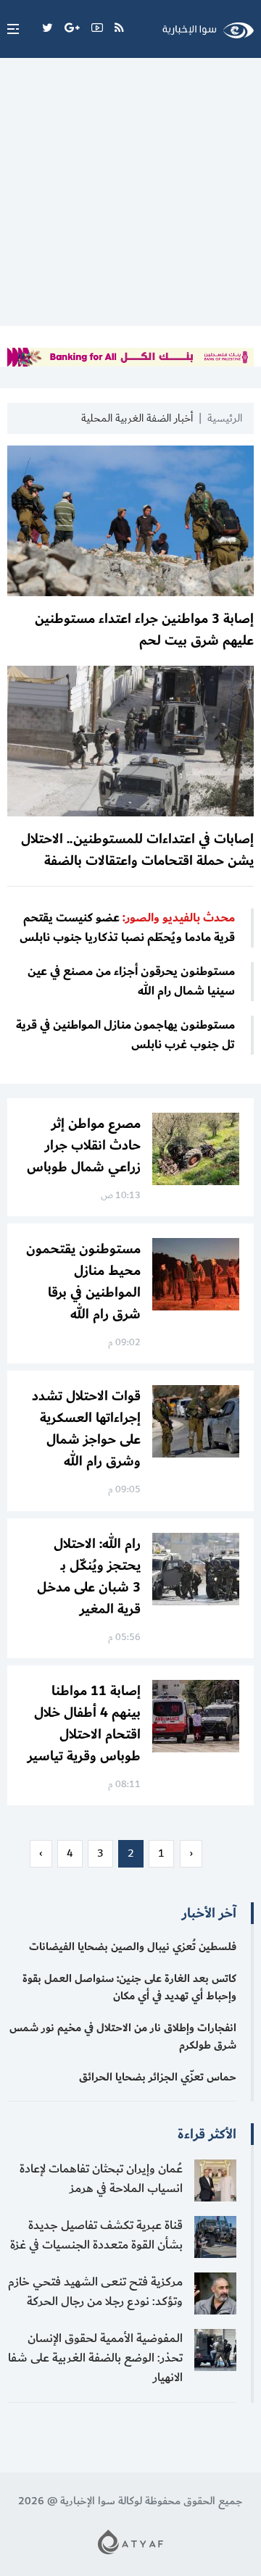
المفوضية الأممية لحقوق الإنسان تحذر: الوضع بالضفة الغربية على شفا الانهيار (95, 2358)
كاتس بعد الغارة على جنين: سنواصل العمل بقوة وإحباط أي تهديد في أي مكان (129, 1987)
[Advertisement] (130, 196)
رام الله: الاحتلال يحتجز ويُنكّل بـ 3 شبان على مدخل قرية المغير (89, 1576)
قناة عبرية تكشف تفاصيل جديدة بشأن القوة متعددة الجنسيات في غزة (96, 2235)
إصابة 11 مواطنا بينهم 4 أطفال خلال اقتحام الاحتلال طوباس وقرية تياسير (84, 1723)
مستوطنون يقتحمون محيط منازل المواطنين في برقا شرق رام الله (83, 1281)
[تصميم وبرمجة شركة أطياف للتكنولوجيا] (130, 2542)
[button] (9, 29)
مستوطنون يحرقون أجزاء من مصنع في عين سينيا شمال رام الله (131, 982)
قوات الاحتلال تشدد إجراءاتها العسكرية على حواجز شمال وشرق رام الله (86, 1429)
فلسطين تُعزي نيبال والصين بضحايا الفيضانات (133, 1947)
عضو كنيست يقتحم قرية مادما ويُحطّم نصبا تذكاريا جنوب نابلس (127, 928)
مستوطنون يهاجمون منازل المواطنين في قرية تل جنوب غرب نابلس (125, 1035)
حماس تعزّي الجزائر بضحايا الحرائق (158, 2077)
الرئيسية (225, 418)
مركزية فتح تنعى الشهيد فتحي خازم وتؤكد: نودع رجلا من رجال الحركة (95, 2292)
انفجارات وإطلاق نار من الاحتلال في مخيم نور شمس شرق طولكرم (123, 2037)
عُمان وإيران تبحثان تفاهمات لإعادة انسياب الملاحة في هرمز (101, 2179)
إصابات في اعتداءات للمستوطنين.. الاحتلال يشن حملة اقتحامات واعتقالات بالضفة (137, 850)
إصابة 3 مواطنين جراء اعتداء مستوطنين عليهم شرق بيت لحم (144, 630)
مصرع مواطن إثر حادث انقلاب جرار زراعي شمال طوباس (84, 1145)
